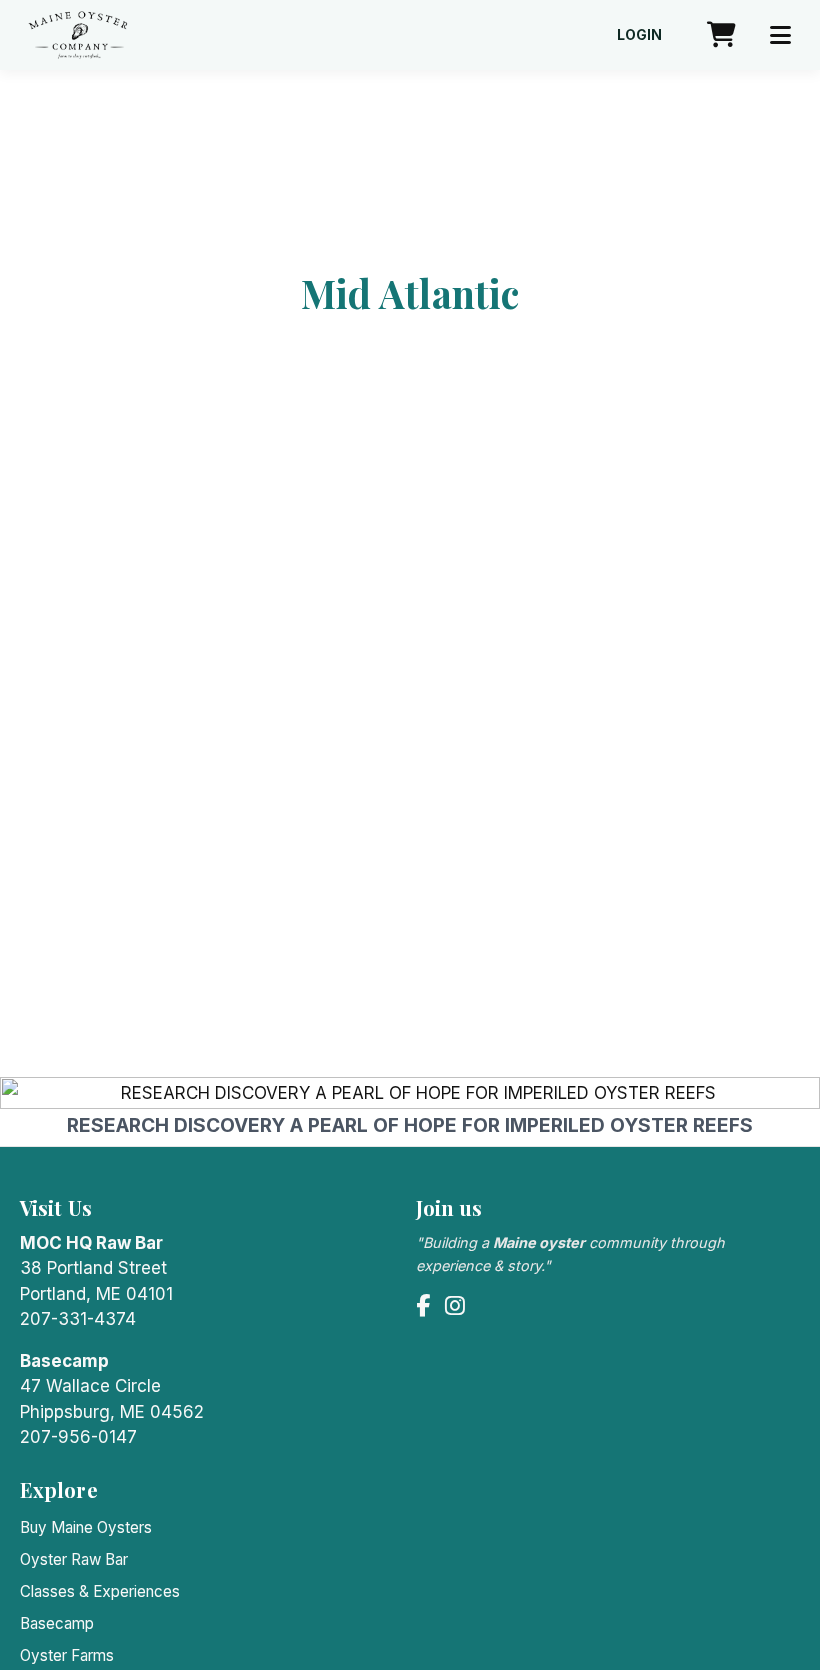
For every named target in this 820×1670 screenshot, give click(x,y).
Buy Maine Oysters (86, 1527)
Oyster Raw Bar (74, 1559)
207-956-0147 (78, 1437)
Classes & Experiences (100, 1591)
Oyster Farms (67, 1655)
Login (639, 35)
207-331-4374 (78, 1319)
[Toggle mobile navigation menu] (780, 35)
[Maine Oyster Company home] (78, 35)
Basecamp (57, 1623)
